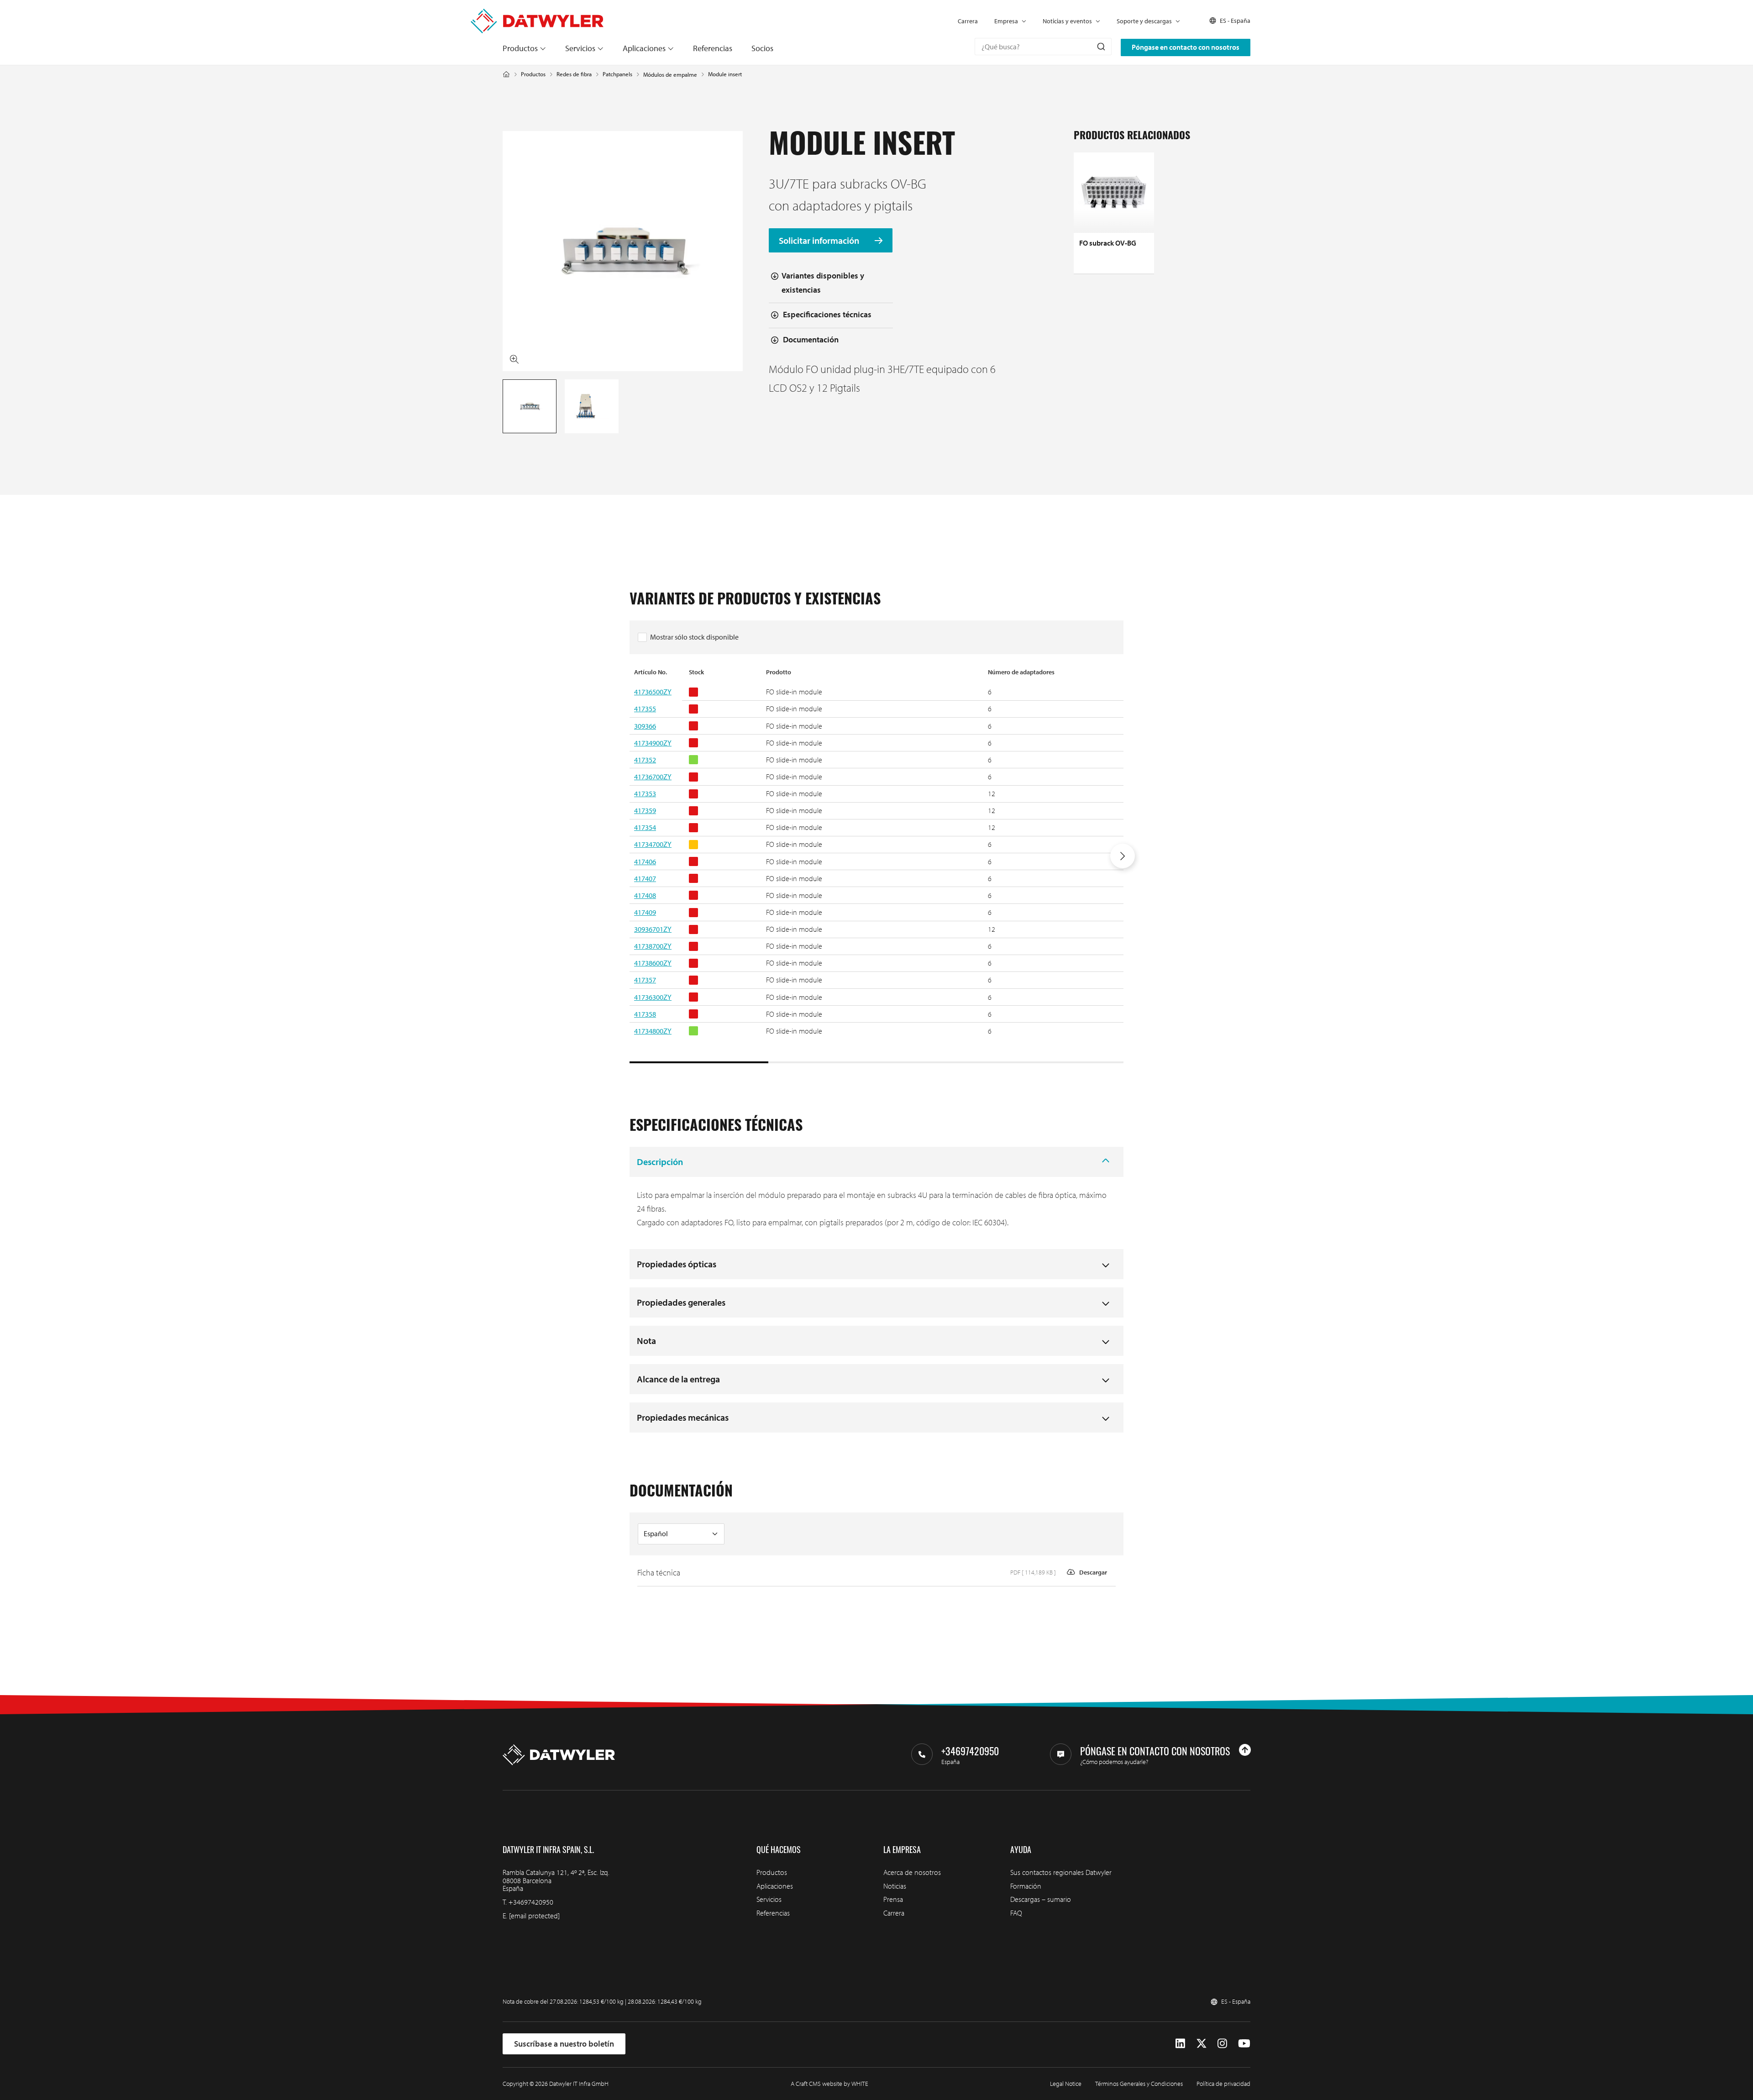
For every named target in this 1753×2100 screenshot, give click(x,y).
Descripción (660, 1162)
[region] (876, 865)
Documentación (811, 339)
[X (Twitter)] (1202, 2043)
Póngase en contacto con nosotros (1186, 47)
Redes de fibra (574, 74)
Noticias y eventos (1067, 21)
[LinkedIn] (1180, 2043)
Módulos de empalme (670, 75)
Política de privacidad (1223, 2084)
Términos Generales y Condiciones (1139, 2084)
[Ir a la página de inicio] (537, 14)
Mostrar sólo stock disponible (694, 637)
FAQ (1016, 1913)
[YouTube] (1244, 2043)
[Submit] (1100, 47)
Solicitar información (820, 240)
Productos (520, 48)
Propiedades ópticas (677, 1264)
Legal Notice (1066, 2084)
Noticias (895, 1886)
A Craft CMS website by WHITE (829, 2084)
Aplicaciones (644, 48)
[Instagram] (1222, 2043)
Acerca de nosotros (912, 1872)
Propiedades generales (681, 1302)
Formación (1026, 1886)
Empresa (1006, 21)
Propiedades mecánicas (683, 1417)
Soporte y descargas (1144, 21)
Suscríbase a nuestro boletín (564, 2044)
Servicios (580, 48)
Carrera (968, 21)
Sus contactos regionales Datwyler (1061, 1872)
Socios (762, 48)
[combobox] (1043, 47)
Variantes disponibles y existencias (823, 283)
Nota (646, 1341)
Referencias (713, 48)
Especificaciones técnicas (827, 314)
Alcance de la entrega (678, 1379)
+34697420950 (531, 1902)
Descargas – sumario (1041, 1899)
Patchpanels (617, 74)
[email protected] (534, 1916)
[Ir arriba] (1245, 1750)
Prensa (893, 1899)
